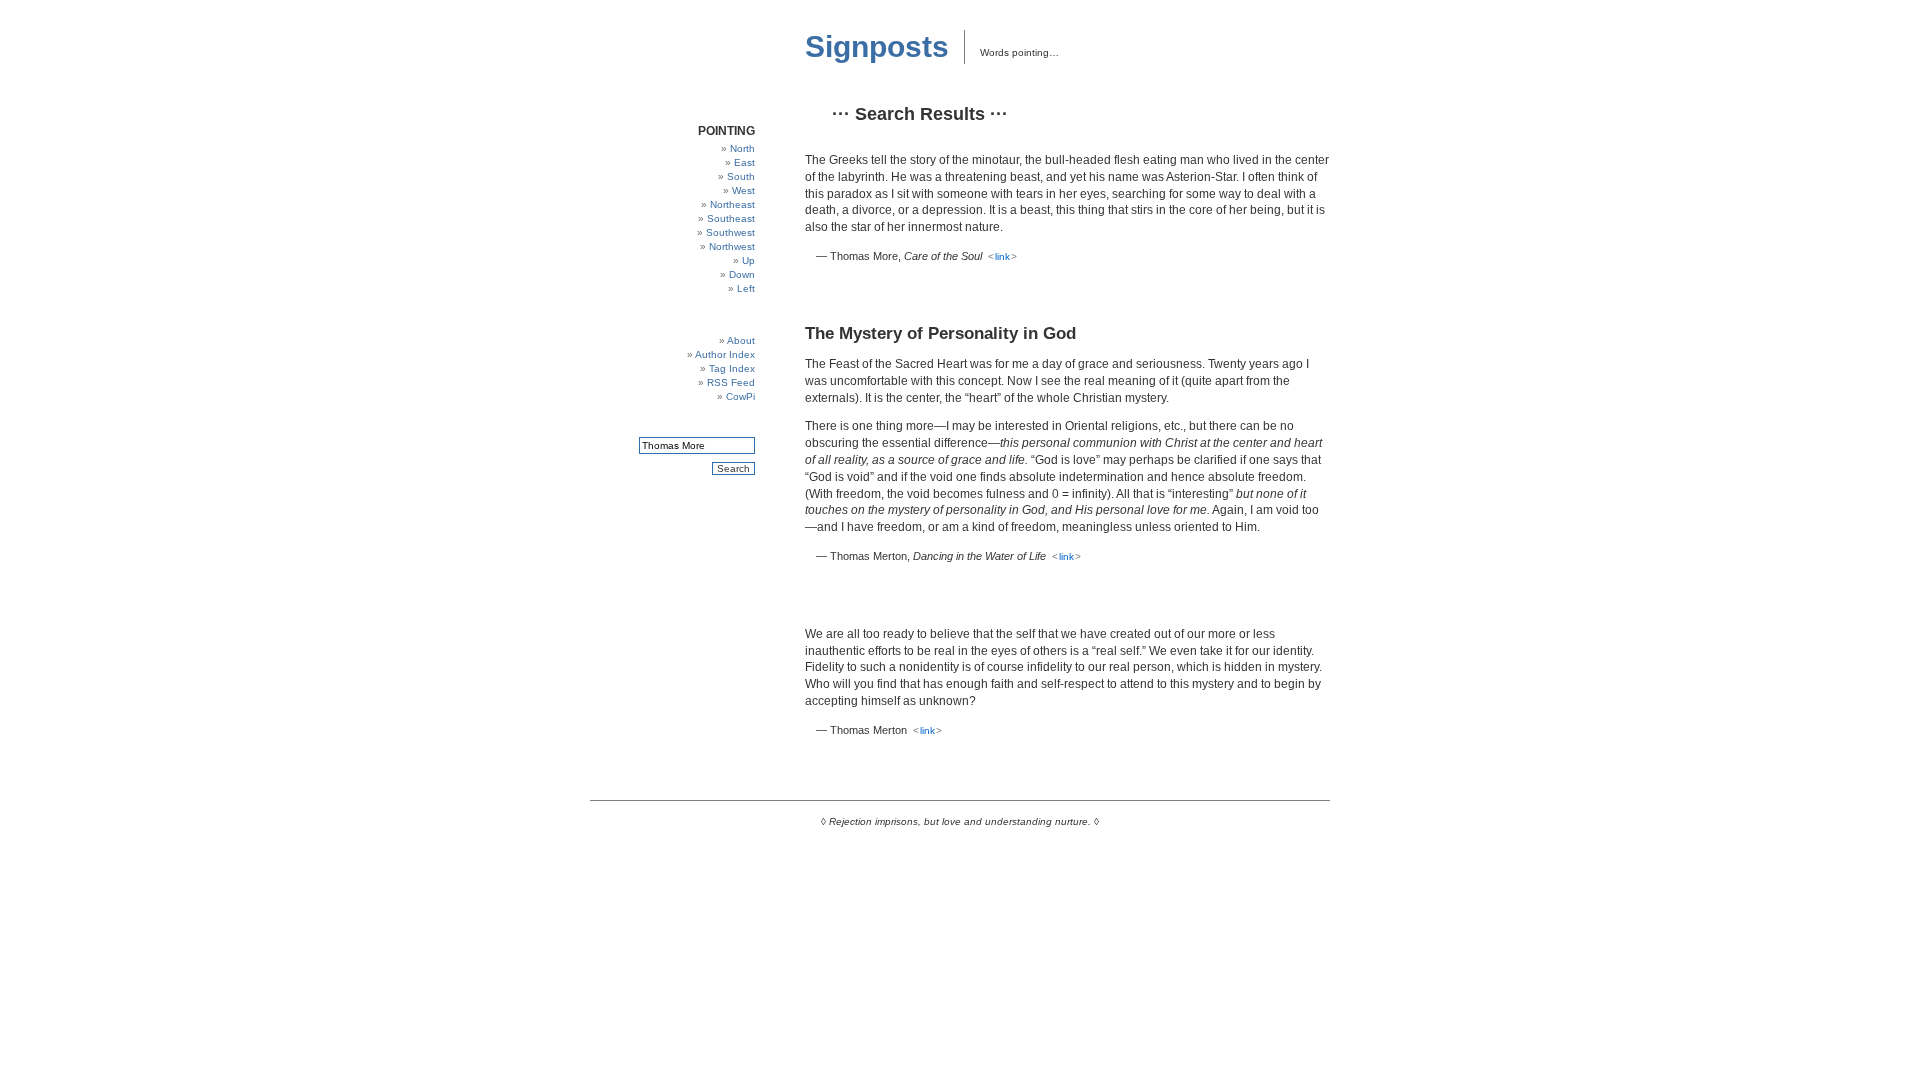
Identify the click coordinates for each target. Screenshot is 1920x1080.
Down (742, 274)
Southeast (731, 218)
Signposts (877, 46)
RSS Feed (731, 382)
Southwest (730, 232)
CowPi (740, 396)
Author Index (725, 354)
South (741, 176)
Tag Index (732, 368)
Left (746, 288)
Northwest (732, 246)
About (741, 340)
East (744, 162)
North (742, 148)
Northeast (732, 204)
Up (748, 260)
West (743, 190)
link (1002, 256)
